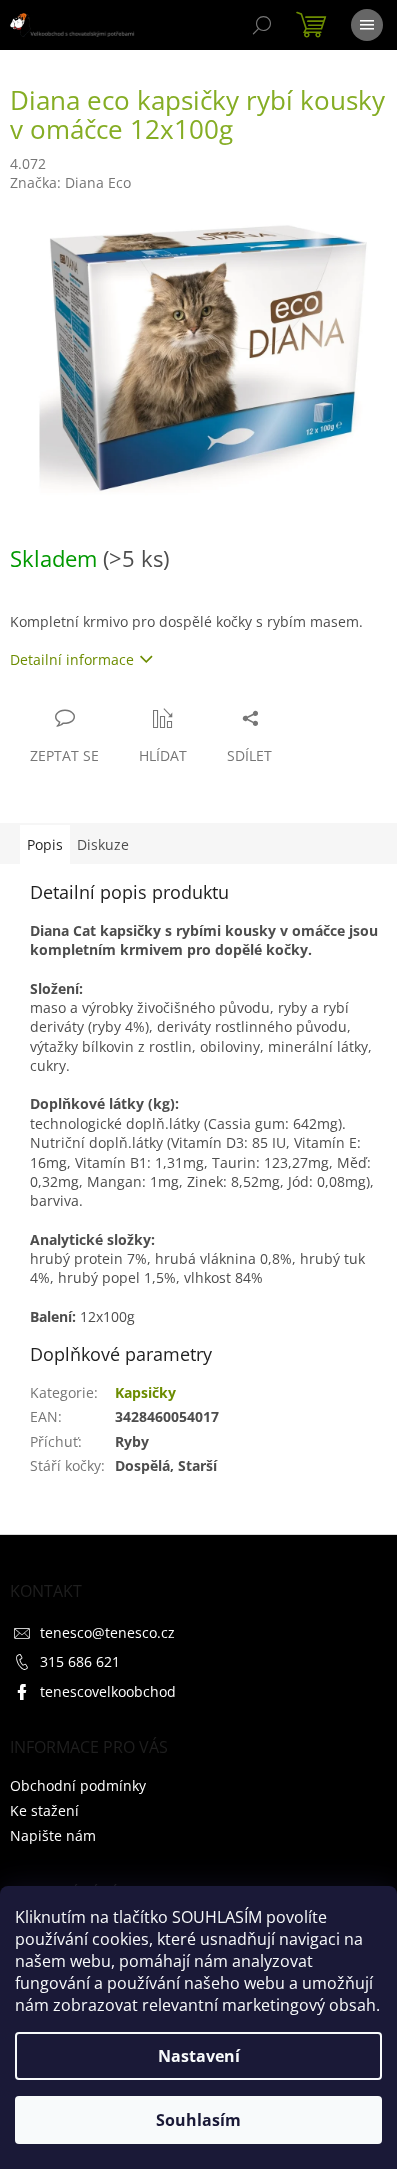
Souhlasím (198, 2120)
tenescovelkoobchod (108, 1691)
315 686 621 (80, 1661)
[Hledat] (262, 25)
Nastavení (199, 2056)
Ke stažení (44, 1810)
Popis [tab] (45, 844)
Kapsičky (145, 1392)
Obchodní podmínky (78, 1785)
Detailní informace (72, 659)
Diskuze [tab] (103, 844)
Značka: (70, 182)
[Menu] (367, 25)
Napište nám (53, 1835)
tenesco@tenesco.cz (107, 1632)
